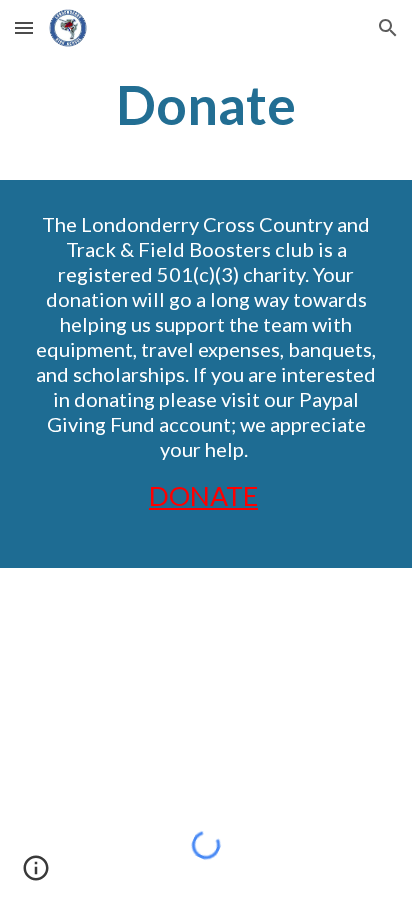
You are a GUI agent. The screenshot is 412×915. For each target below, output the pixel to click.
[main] (206, 105)
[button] (24, 27)
